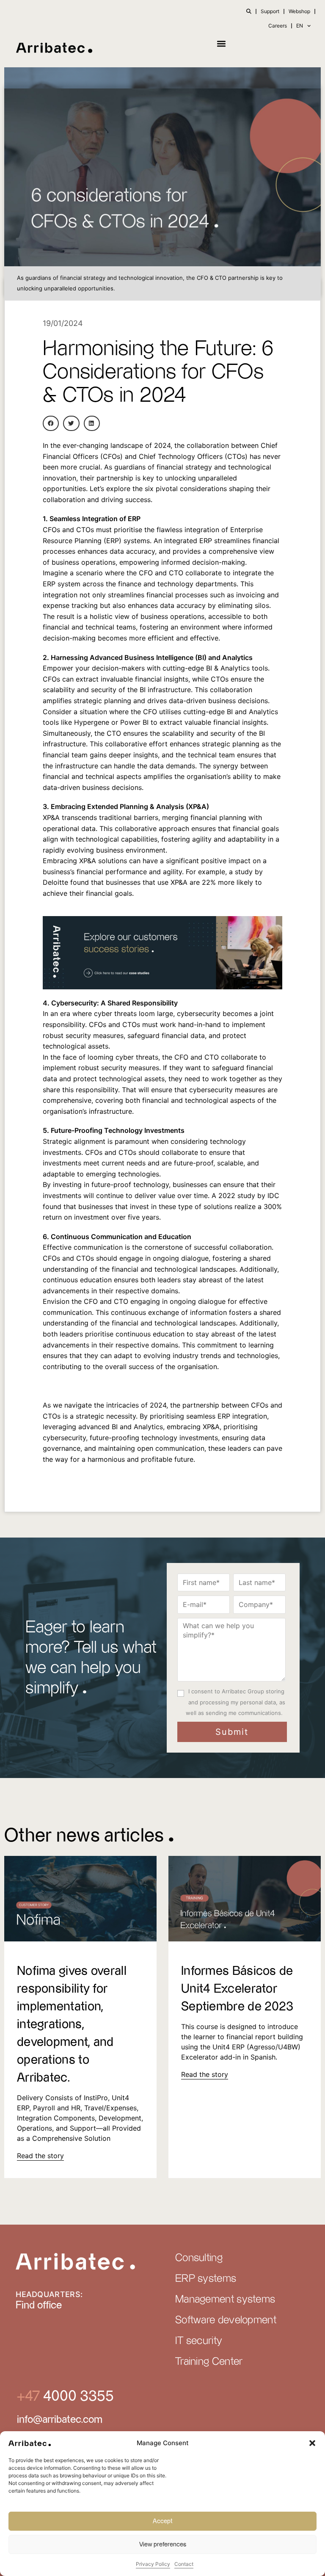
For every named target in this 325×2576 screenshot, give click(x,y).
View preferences (163, 2544)
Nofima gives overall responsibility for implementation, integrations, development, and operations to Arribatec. (72, 2025)
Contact (184, 2564)
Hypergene (92, 722)
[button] (312, 2443)
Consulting (199, 2258)
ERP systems (206, 2279)
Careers (278, 26)
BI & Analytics (228, 668)
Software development (226, 2320)
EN (300, 26)
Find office (39, 2305)
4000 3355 (77, 2396)
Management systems (225, 2300)
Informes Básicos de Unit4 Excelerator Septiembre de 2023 (237, 1989)
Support (270, 11)
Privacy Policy (153, 2564)
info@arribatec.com (60, 2420)
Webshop (299, 11)
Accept (163, 2521)
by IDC (268, 1196)
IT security (199, 2341)
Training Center (209, 2362)
